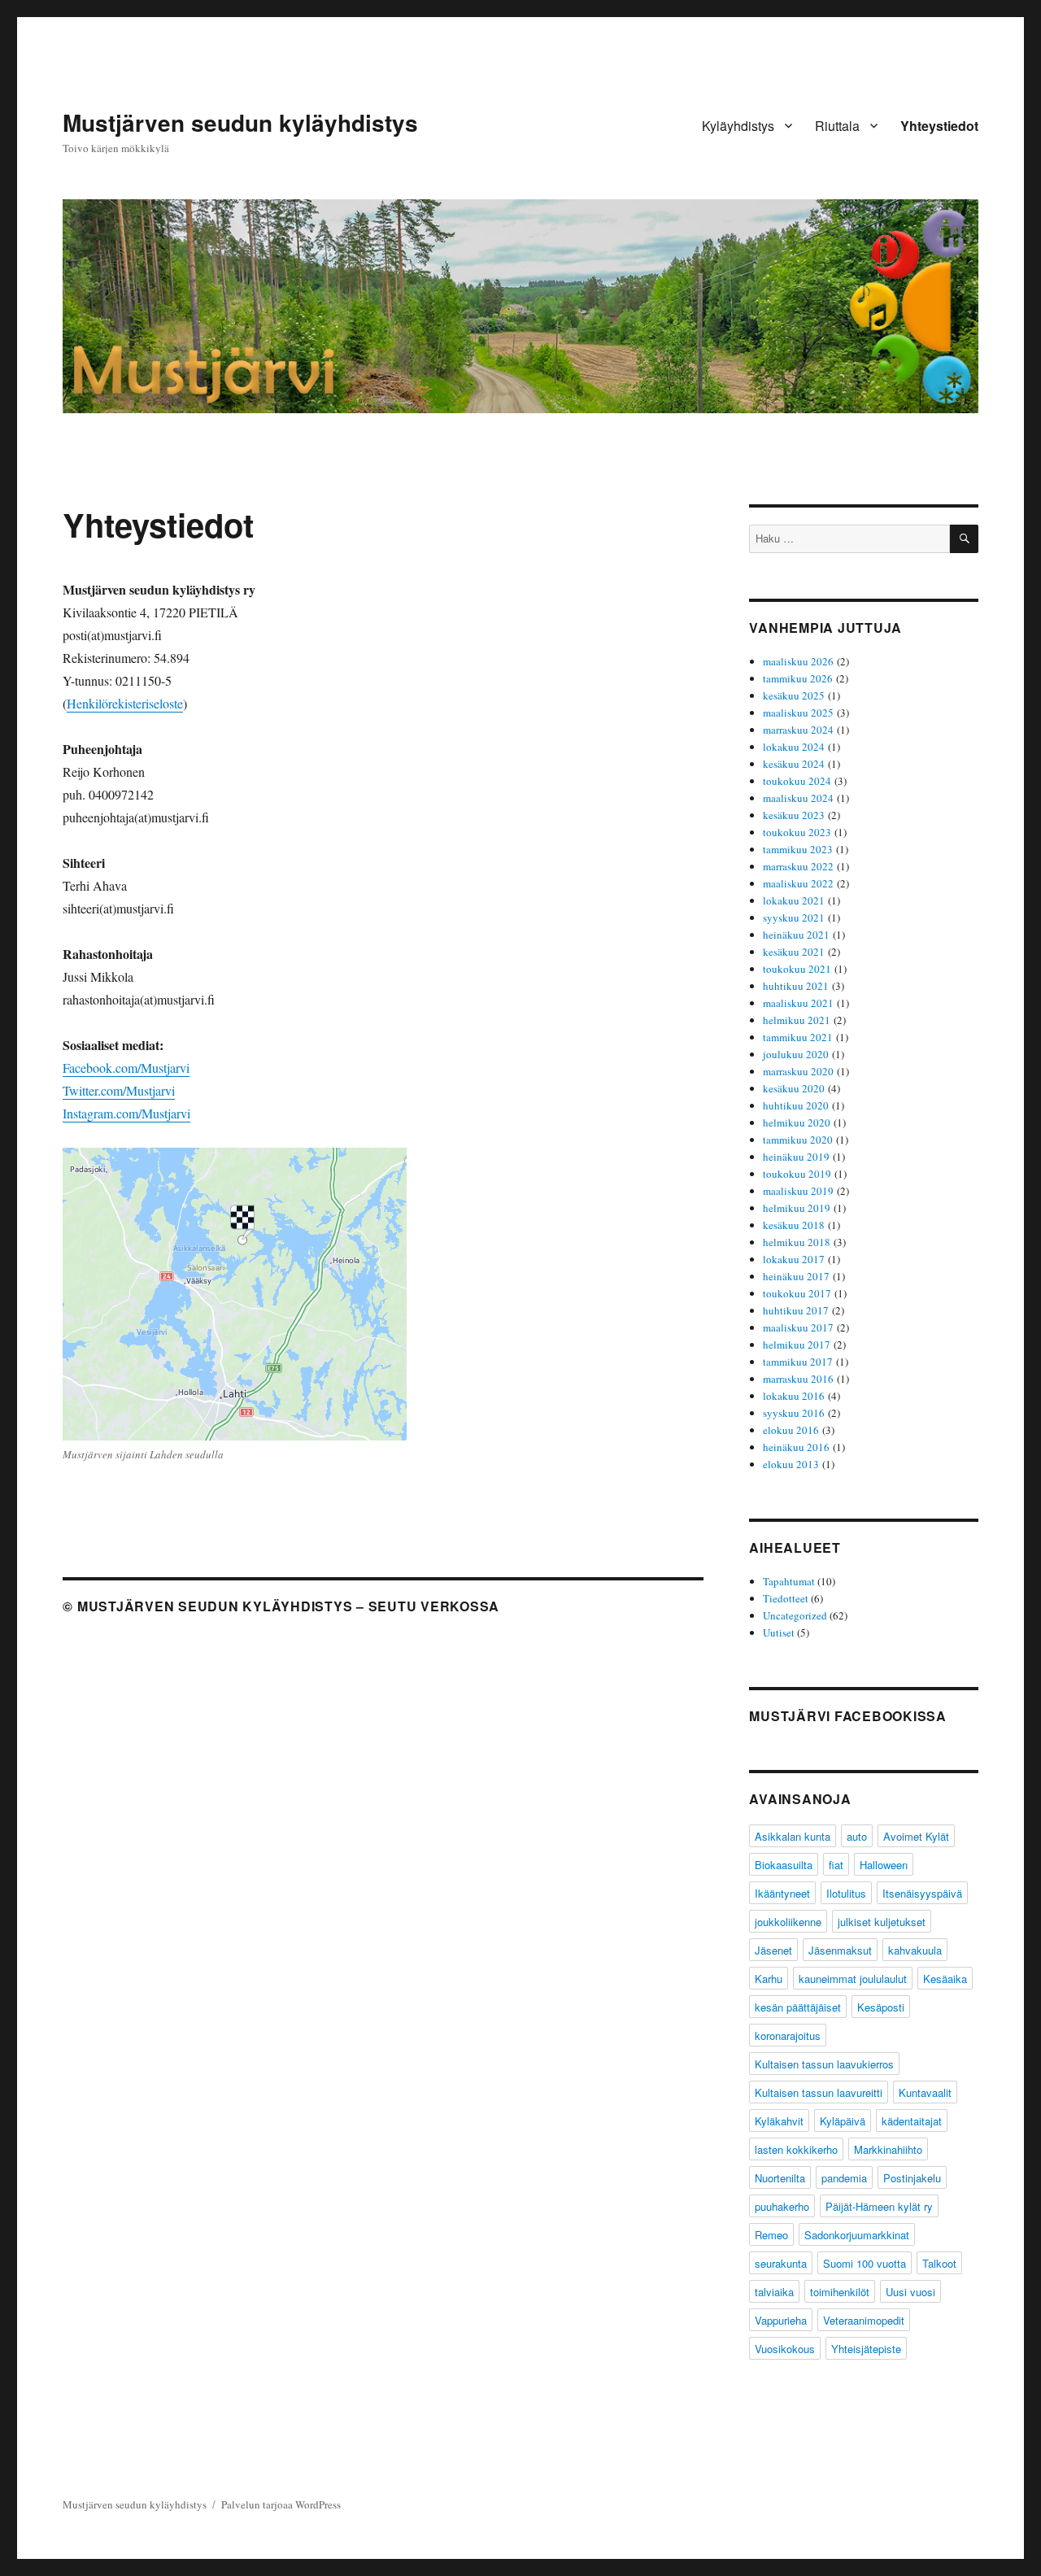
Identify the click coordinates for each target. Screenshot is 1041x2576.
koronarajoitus (788, 2036)
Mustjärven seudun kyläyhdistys (240, 122)
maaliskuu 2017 (798, 1327)
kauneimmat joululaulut (853, 1979)
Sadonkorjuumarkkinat (857, 2235)
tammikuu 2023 (798, 849)
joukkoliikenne (788, 1922)
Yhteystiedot (939, 126)
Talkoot (939, 2263)
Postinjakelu (912, 2178)
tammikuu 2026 (798, 678)
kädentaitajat (912, 2121)
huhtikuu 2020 (796, 1105)
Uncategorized (795, 1615)
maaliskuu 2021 (798, 1003)
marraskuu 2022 (798, 866)
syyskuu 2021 (794, 918)
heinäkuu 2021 (796, 935)
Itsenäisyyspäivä (922, 1893)
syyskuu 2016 (794, 1413)
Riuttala (837, 126)
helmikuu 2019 (797, 1208)
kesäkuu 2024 (794, 764)
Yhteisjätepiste (866, 2349)
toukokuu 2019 (797, 1174)
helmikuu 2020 (797, 1122)
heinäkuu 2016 (796, 1447)
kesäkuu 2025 (794, 695)
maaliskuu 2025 (798, 713)
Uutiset (779, 1632)
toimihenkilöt (840, 2292)
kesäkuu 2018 (794, 1225)
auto (857, 1836)
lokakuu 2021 (794, 900)
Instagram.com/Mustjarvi (126, 1113)
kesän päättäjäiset (798, 2007)
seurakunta (781, 2263)
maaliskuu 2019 (798, 1191)
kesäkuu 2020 (794, 1088)
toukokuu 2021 (797, 969)
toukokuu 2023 (797, 832)
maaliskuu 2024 (798, 798)
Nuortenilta (780, 2178)
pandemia (844, 2178)
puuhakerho (782, 2206)
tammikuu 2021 (798, 1037)
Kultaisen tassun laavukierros (824, 2064)
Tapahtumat (789, 1581)
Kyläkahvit (779, 2121)
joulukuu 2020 (796, 1054)
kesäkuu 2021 (794, 952)
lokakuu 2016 (794, 1396)
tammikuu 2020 (798, 1140)
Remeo (771, 2235)
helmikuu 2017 (797, 1345)
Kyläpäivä (843, 2121)
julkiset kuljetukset (882, 1922)
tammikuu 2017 (798, 1362)
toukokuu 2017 (797, 1293)
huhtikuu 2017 (796, 1310)
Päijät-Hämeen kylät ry (879, 2206)
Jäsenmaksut (840, 1950)
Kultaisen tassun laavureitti (819, 2092)
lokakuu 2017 (794, 1259)
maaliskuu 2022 (798, 883)
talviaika (774, 2292)
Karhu (769, 1979)
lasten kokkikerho (796, 2149)
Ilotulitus (846, 1893)
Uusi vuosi (910, 2292)
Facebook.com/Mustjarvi (126, 1068)
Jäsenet (773, 1950)
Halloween (884, 1865)
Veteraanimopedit (864, 2320)
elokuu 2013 (791, 1464)
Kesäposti (881, 2007)
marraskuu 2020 (798, 1071)
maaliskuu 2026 (798, 661)
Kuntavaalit (925, 2092)
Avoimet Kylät (916, 1836)
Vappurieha (781, 2320)
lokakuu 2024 (794, 747)
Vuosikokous (785, 2349)
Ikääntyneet (782, 1893)
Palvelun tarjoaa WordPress (281, 2504)
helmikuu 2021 (797, 1020)
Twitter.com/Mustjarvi (119, 1090)
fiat (836, 1865)
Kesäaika (945, 1979)
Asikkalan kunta (793, 1836)
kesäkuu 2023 (794, 815)
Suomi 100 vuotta (865, 2263)
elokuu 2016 (791, 1430)
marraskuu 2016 (798, 1379)
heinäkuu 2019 (796, 1157)
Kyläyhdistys (738, 126)
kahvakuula (915, 1950)
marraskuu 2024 (798, 730)
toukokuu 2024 (797, 781)
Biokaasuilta (784, 1865)
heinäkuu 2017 (796, 1276)
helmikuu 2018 (797, 1242)
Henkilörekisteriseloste (125, 703)
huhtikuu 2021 (796, 986)
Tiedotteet (786, 1598)
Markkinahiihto (888, 2149)
